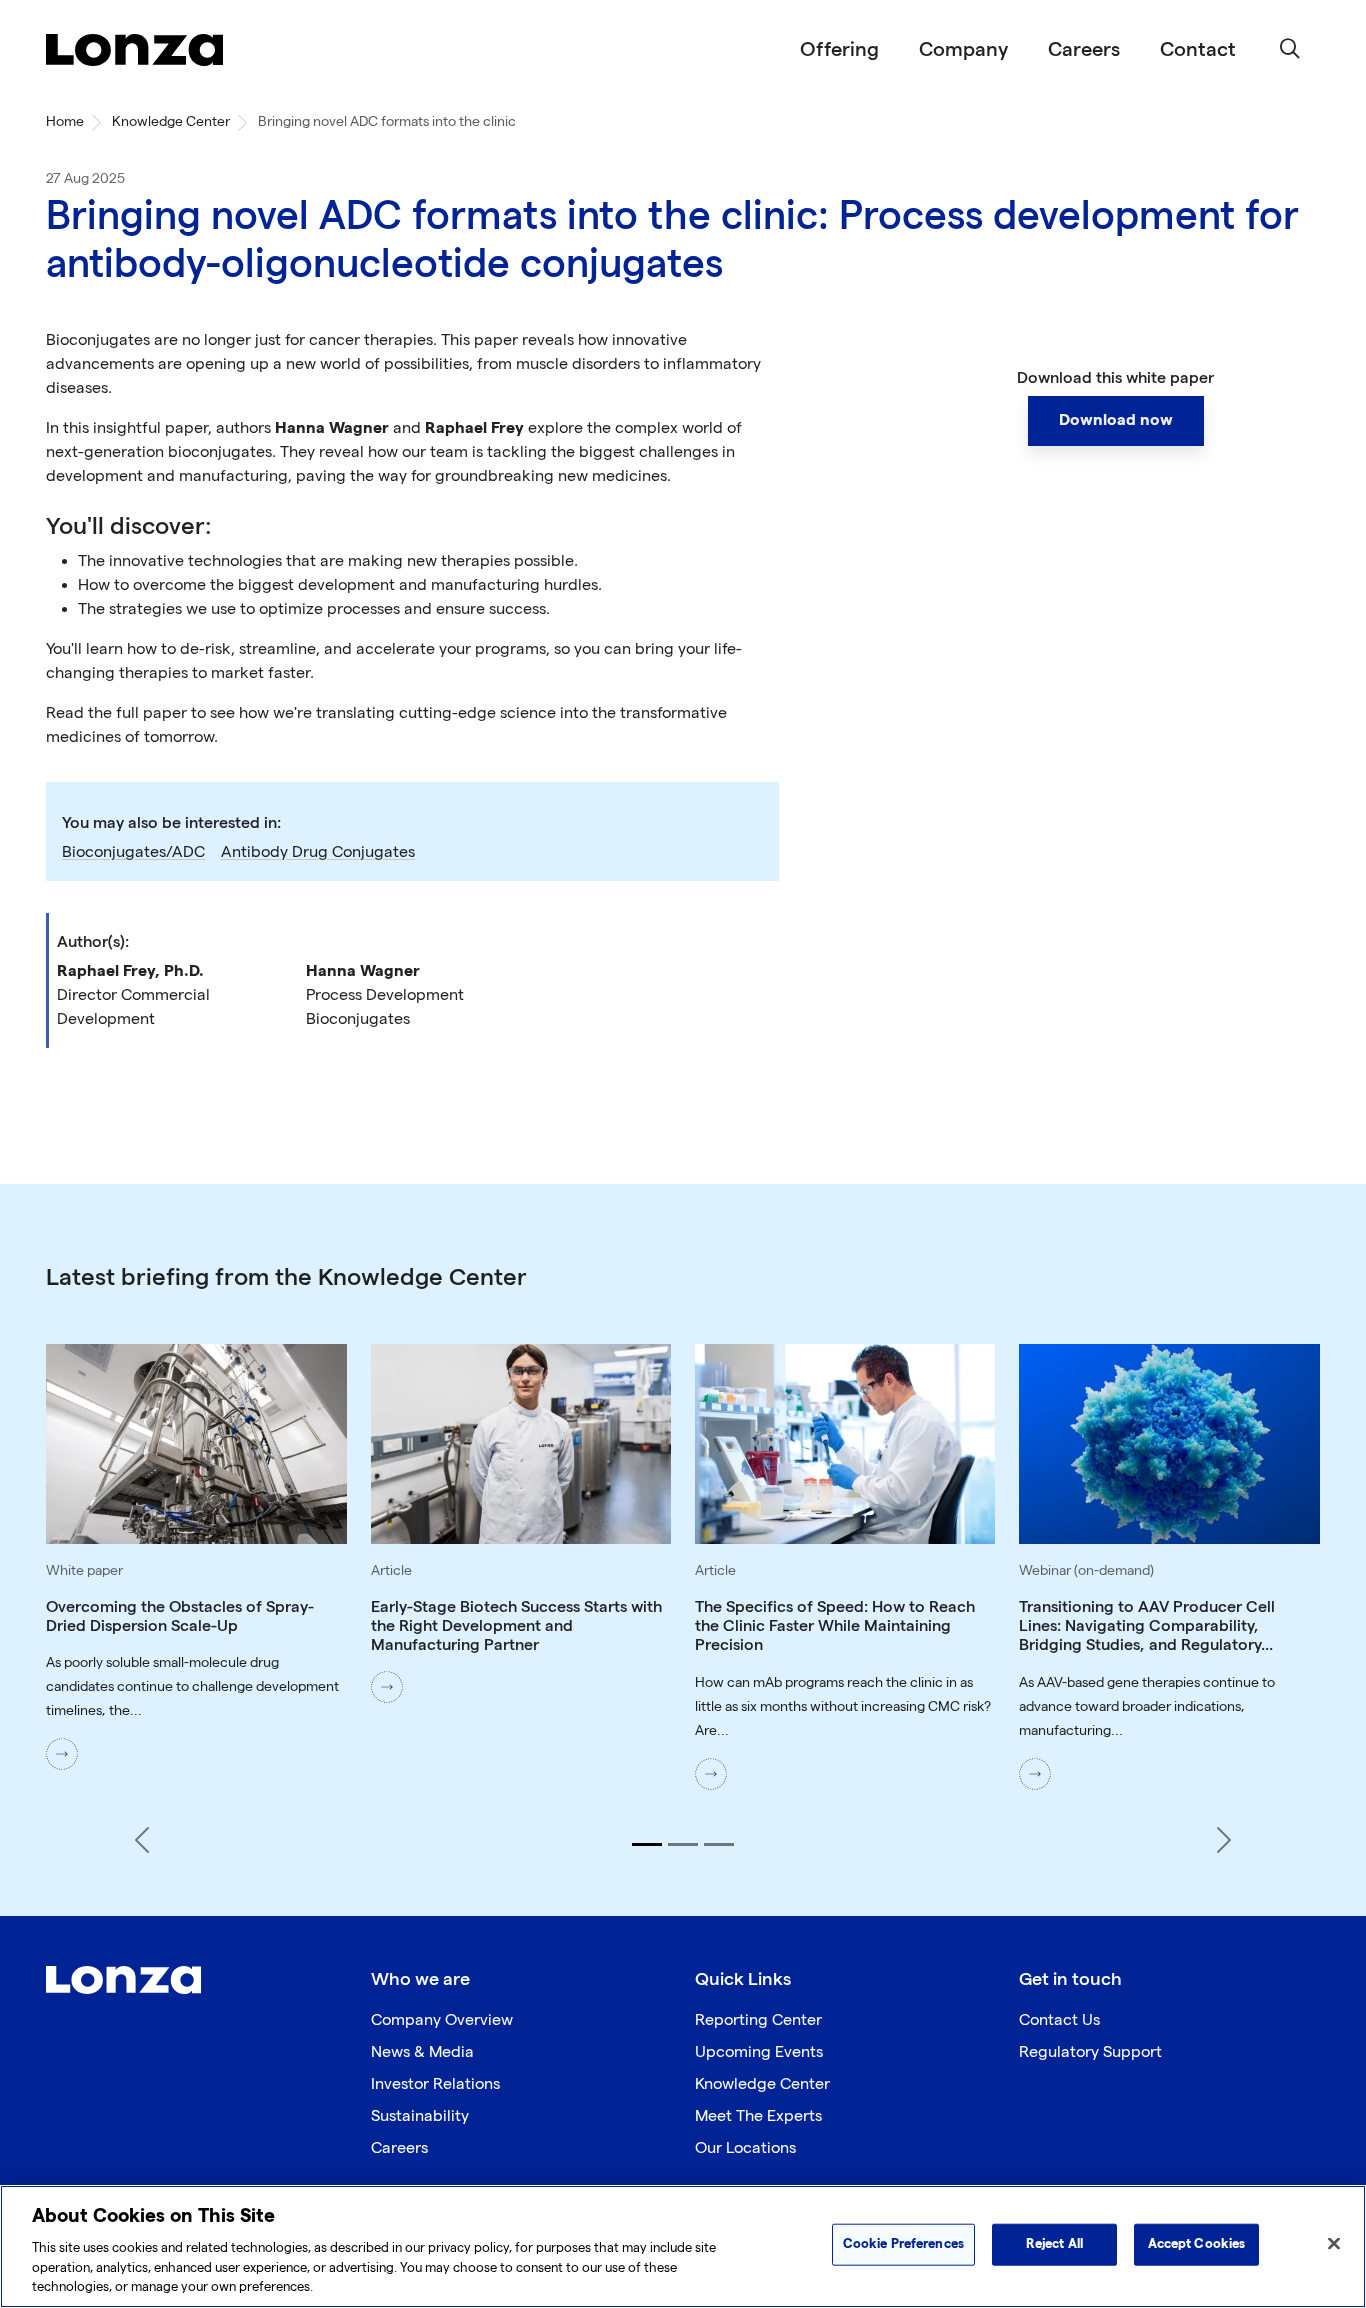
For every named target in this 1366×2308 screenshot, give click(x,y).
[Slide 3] (719, 1844)
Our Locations (745, 2148)
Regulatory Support (1090, 2052)
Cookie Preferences (903, 2244)
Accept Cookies (1197, 2244)
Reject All (1054, 2244)
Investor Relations (435, 2084)
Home (65, 121)
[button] (1116, 421)
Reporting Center (758, 2020)
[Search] (1290, 50)
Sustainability (420, 2116)
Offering (839, 50)
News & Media (422, 2052)
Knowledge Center (171, 121)
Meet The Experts (758, 2116)
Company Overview (442, 2020)
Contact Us (1059, 2020)
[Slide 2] (683, 1844)
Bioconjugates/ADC (133, 852)
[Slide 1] (647, 1844)
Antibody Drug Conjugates (318, 852)
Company (963, 50)
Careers (1084, 50)
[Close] (1334, 2244)
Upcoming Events (759, 2052)
